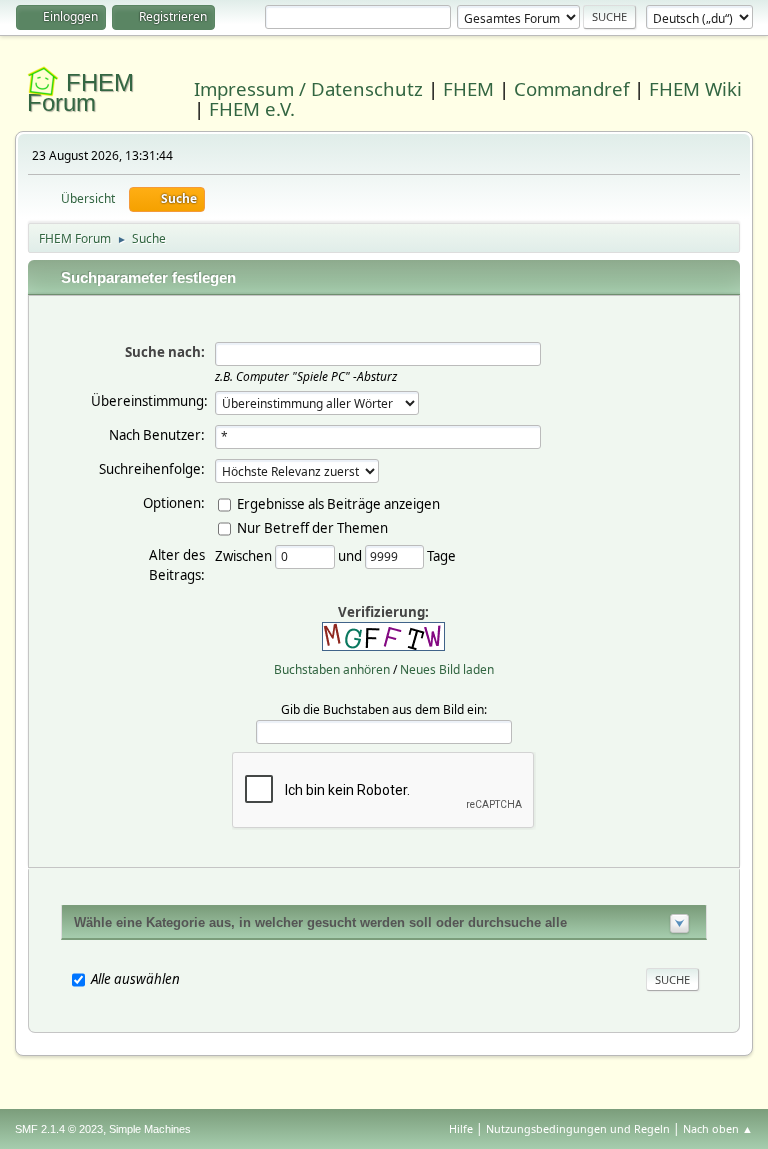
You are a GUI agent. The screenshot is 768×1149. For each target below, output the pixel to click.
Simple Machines (150, 1129)
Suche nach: (165, 352)
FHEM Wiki (695, 88)
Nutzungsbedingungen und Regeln (578, 1128)
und (351, 555)
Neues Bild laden (447, 669)
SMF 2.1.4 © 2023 (59, 1129)
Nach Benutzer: (157, 435)
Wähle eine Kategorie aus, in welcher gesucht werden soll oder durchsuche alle (320, 922)
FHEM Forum (80, 92)
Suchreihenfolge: (152, 469)
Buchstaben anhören (332, 669)
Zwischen (245, 555)
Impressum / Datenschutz (308, 88)
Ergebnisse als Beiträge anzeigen (338, 503)
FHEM (468, 88)
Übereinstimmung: (149, 401)
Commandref (571, 88)
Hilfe (461, 1128)
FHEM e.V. (252, 108)
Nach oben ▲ (718, 1128)
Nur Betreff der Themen (312, 527)
